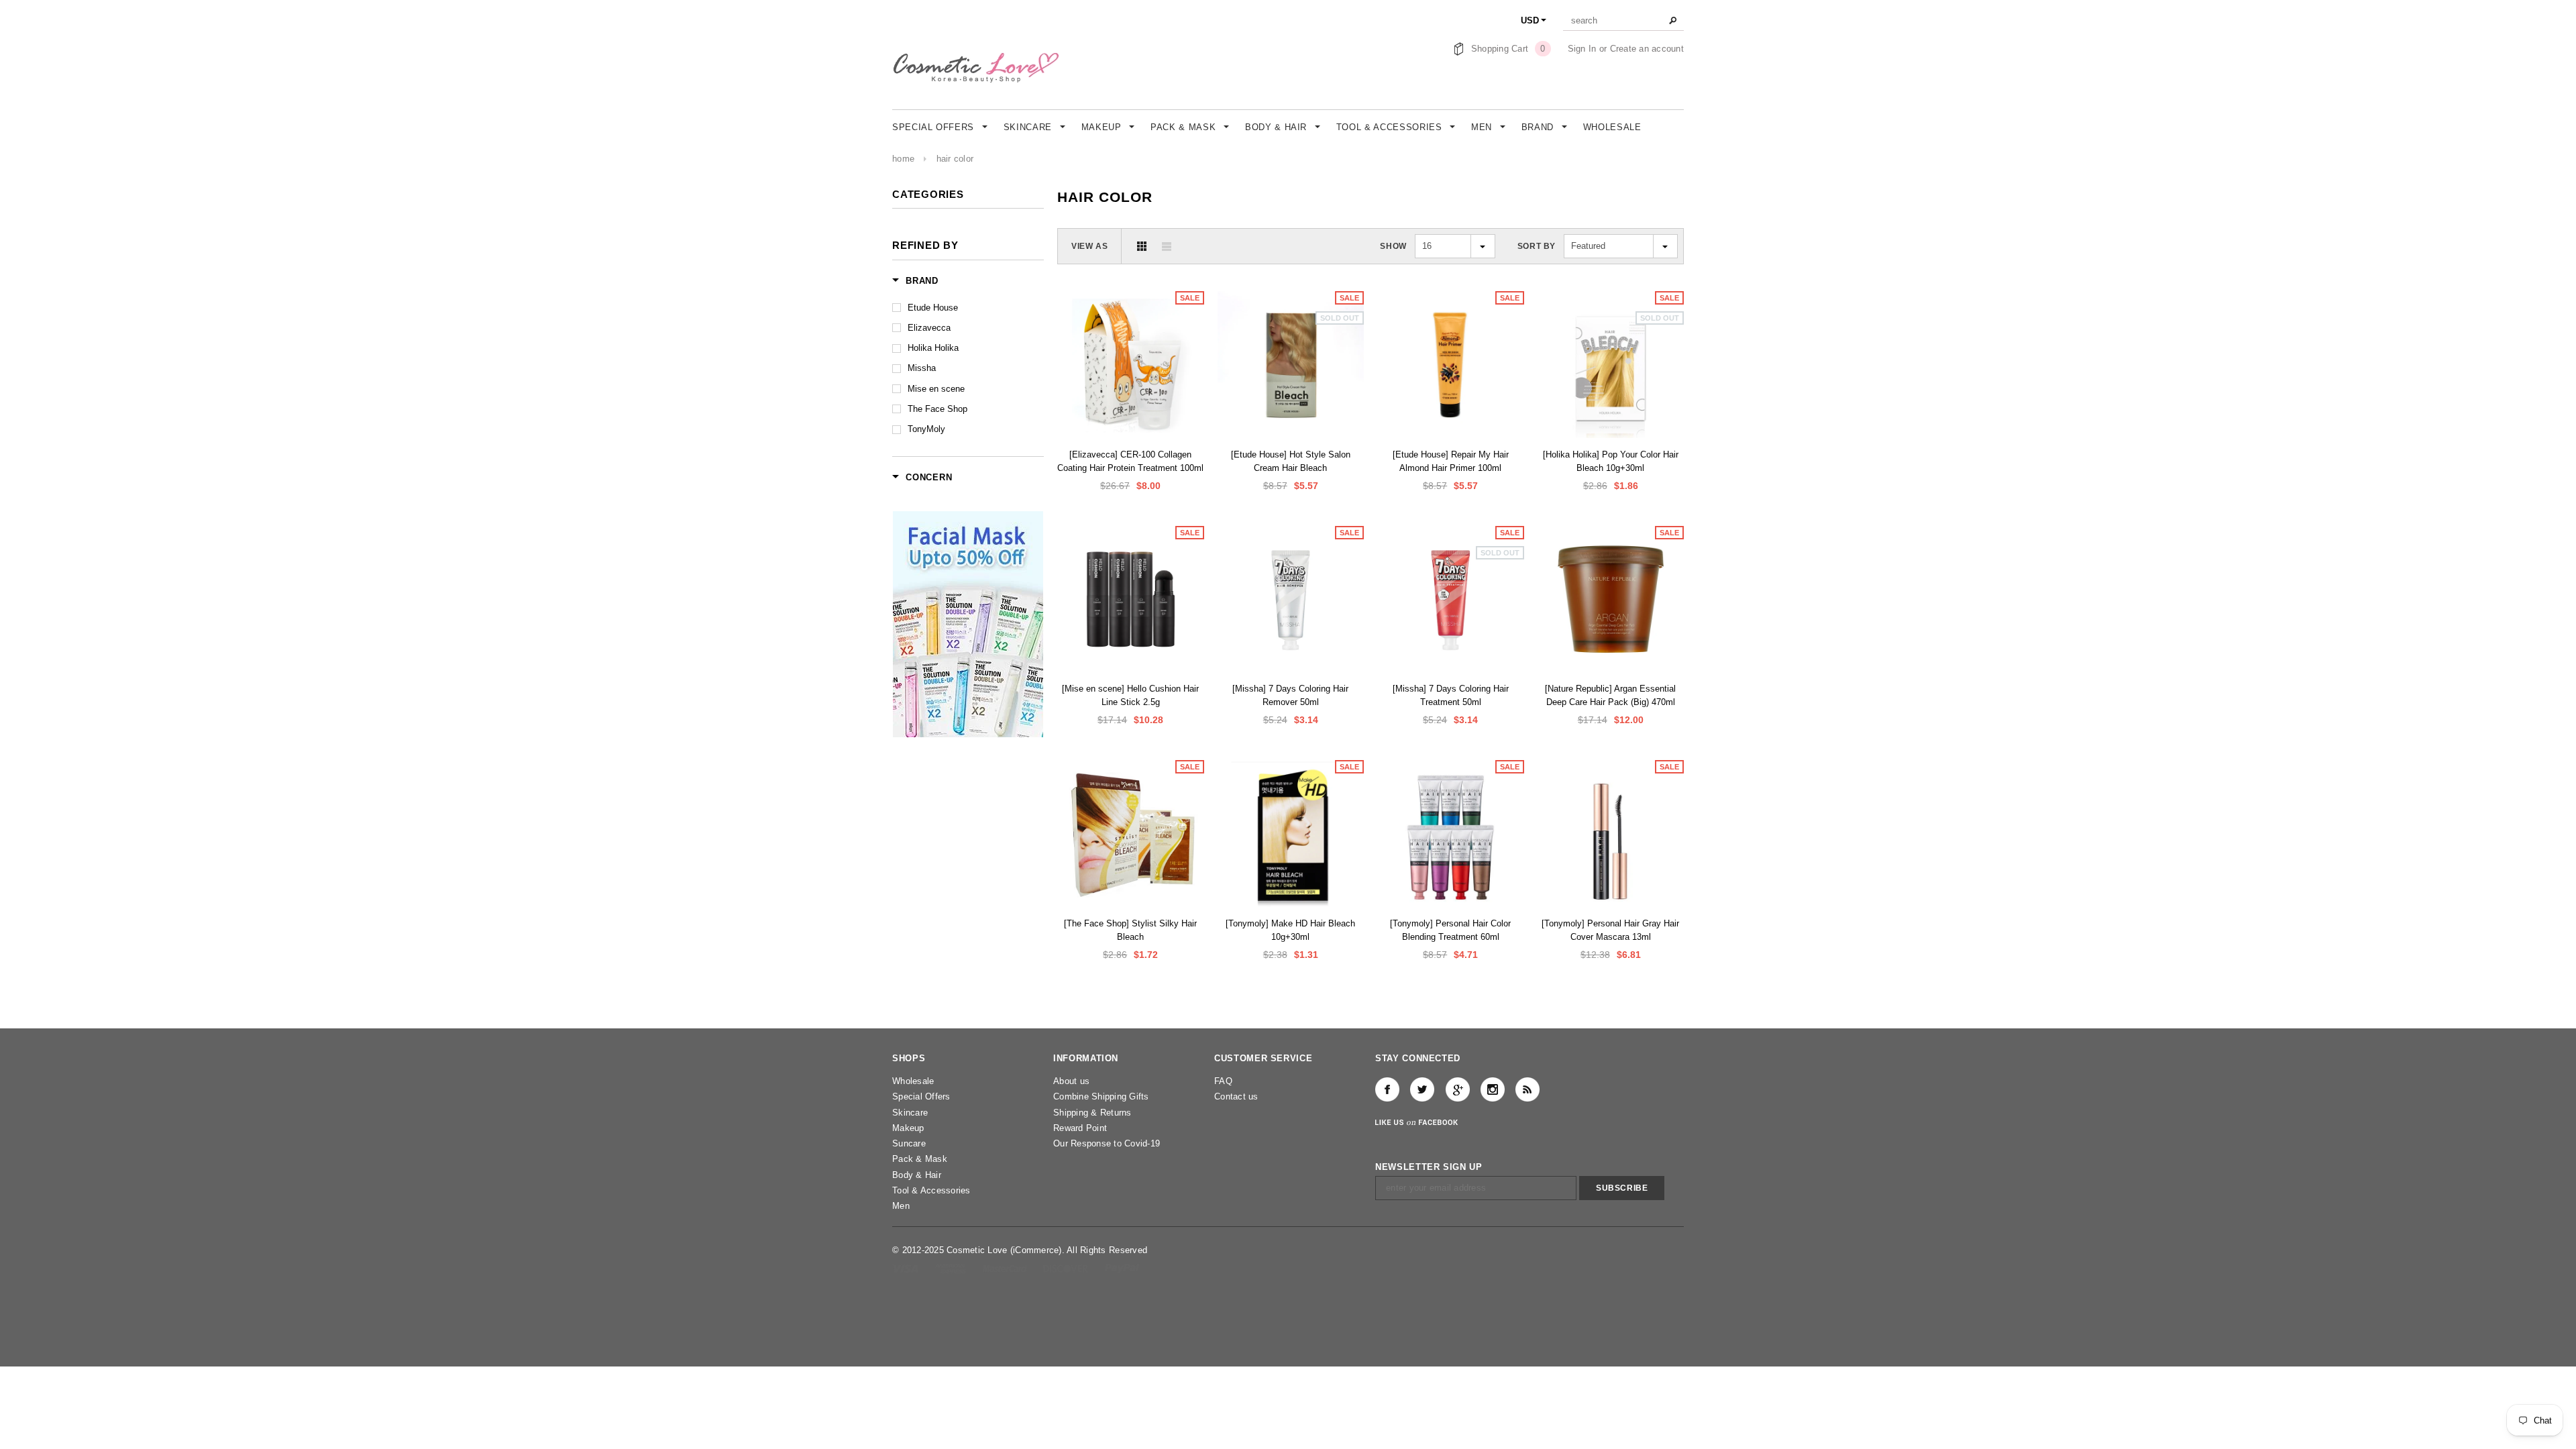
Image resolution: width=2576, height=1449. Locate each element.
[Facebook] (1387, 1089)
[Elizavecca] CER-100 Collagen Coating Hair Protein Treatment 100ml (1130, 461)
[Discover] (1067, 1268)
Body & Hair (917, 1175)
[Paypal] (1122, 1268)
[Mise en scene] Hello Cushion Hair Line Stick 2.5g (1130, 695)
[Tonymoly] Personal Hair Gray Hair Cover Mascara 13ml (1610, 930)
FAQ (1223, 1081)
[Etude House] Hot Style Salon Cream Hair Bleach (1291, 461)
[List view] (1167, 246)
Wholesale (913, 1081)
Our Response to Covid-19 (1107, 1143)
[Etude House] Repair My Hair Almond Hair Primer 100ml (1451, 461)
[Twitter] (1422, 1089)
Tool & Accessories (931, 1190)
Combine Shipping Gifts (1101, 1096)
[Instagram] (1493, 1089)
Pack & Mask (920, 1159)
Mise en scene (936, 389)
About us (1071, 1081)
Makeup (908, 1128)
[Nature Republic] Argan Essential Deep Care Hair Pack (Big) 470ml (1610, 695)
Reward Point (1080, 1128)
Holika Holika (933, 348)
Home (903, 159)
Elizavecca (929, 328)
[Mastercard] (1006, 1268)
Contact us (1236, 1096)
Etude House (933, 308)
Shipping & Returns (1092, 1113)
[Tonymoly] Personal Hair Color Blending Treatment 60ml (1450, 930)
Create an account (1647, 49)
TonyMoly (926, 429)
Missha (922, 368)
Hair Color (955, 159)
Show (1393, 246)
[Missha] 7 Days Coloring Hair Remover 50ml (1290, 695)
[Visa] (907, 1268)
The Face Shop (937, 409)
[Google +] (1458, 1089)
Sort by (1537, 246)
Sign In (1582, 49)
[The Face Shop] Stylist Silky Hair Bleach (1130, 930)
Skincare (910, 1113)
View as (1089, 246)
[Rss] (1527, 1089)
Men (901, 1206)
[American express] (952, 1268)
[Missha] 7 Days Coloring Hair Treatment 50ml (1451, 695)
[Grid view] (1142, 246)
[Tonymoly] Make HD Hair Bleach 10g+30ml (1290, 930)
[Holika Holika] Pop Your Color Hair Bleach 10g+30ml (1611, 461)
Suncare (909, 1143)
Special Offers (921, 1096)
